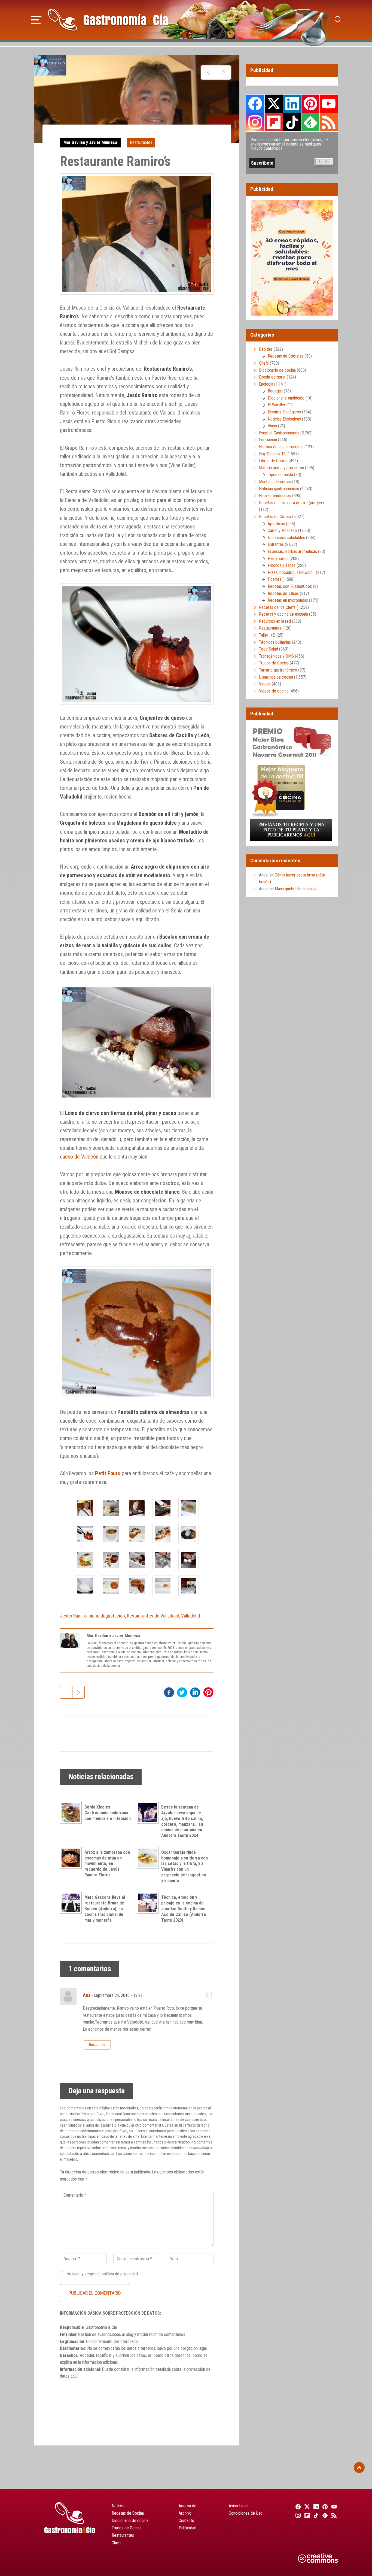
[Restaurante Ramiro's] (85, 1508)
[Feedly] (324, 2515)
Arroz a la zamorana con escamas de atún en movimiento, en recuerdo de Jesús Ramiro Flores (107, 1864)
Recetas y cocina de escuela (283, 614)
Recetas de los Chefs (277, 607)
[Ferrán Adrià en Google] (223, 72)
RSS (329, 122)
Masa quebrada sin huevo (296, 889)
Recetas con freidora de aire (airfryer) (291, 503)
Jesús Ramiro (73, 1616)
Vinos (272, 426)
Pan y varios (278, 559)
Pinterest (310, 104)
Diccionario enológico (286, 398)
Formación (268, 440)
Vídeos (265, 684)
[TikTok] (315, 2515)
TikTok (292, 122)
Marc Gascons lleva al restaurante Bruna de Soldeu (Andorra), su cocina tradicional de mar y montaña (105, 1909)
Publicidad (187, 2528)
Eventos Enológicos (284, 412)
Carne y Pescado (282, 530)
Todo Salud (269, 649)
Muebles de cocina (275, 482)
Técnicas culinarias (275, 642)
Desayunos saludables (286, 538)
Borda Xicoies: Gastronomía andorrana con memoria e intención (108, 1813)
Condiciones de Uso (246, 2513)
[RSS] (333, 2515)
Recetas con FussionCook (290, 586)
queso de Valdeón (79, 1157)
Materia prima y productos (281, 468)
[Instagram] (297, 2515)
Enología (266, 384)
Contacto (186, 2521)
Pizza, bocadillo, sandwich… (291, 572)
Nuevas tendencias (275, 496)
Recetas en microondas (288, 600)
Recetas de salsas (283, 593)
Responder (97, 2045)
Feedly (310, 122)
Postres (275, 579)
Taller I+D (267, 635)
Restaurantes (141, 142)
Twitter (274, 104)
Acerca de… (189, 2506)
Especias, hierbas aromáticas (292, 551)
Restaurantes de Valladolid (153, 1616)
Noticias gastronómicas (279, 489)
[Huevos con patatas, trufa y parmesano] (208, 72)
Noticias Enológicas (284, 419)
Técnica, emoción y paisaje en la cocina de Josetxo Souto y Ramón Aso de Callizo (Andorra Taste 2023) (184, 1909)
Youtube (329, 104)
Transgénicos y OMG (276, 656)
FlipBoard (274, 122)
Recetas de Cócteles (286, 356)
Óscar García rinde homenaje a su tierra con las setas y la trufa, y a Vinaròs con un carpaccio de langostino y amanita (185, 1866)
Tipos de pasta (280, 475)
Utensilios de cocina (276, 677)
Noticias (119, 2506)
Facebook (255, 104)
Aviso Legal (239, 2506)
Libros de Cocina (273, 461)
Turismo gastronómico (278, 670)
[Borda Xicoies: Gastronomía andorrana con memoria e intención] (72, 1813)
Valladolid (190, 1616)
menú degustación (107, 1616)
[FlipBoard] (306, 2515)
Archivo (185, 2513)
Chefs (264, 363)
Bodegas (275, 391)
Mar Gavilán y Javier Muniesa (90, 142)
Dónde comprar (272, 377)
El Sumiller (277, 405)
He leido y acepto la (102, 2274)
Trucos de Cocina (274, 663)
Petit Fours (108, 1473)
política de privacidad (120, 2274)
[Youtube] (333, 2507)
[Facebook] (297, 2507)
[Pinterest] (324, 2507)
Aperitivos (276, 524)
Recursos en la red (275, 621)
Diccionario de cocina (277, 370)
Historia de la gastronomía (281, 447)
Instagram (255, 122)
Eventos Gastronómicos (279, 433)
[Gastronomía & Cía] (108, 20)
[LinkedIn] (315, 2507)
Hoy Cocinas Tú (272, 454)
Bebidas (266, 349)
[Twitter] (306, 2507)
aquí (74, 2376)
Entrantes (276, 544)
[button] (36, 19)
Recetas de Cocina (275, 517)
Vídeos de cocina (274, 691)
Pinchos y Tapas (282, 565)
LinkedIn (292, 104)
